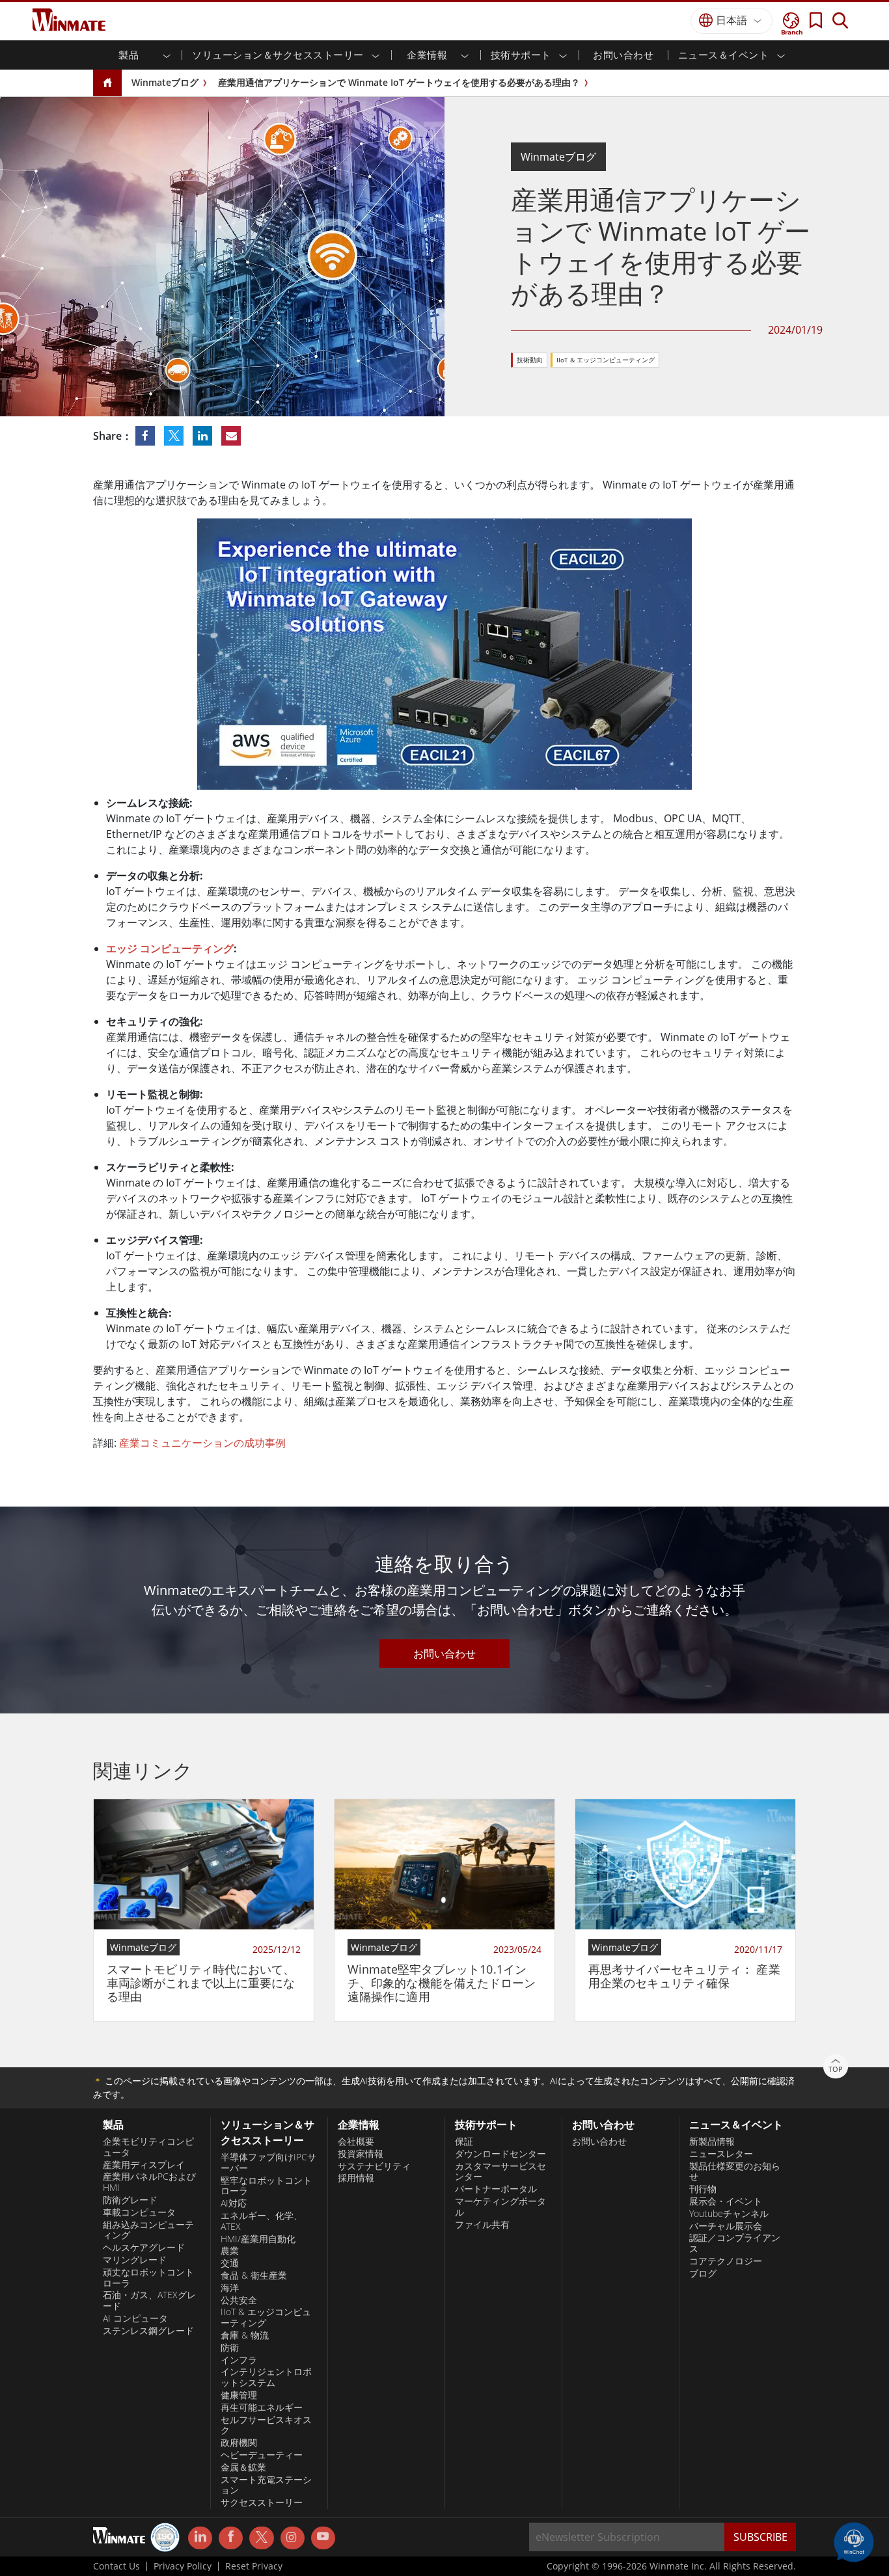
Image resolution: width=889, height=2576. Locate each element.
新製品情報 (712, 2141)
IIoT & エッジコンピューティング (606, 360)
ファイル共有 (482, 2225)
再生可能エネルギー (262, 2408)
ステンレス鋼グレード (148, 2331)
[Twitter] (261, 2537)
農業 (230, 2251)
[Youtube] (323, 2538)
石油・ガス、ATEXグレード (149, 2301)
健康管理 (239, 2395)
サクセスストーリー (262, 2502)
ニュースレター (721, 2154)
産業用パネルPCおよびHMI (149, 2182)
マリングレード (135, 2260)
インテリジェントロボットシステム (266, 2377)
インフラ (239, 2360)
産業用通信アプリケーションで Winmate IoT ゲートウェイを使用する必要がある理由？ (399, 82)
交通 (230, 2263)
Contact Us (116, 2566)
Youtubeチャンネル (729, 2214)
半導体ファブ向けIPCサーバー (268, 2163)
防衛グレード (130, 2200)
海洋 (230, 2288)
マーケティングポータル (500, 2207)
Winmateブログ (165, 82)
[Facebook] (231, 2538)
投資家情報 (361, 2154)
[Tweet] (175, 436)
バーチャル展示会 (726, 2226)
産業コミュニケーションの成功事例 (202, 1443)
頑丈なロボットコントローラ (148, 2278)
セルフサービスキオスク (266, 2425)
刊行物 (703, 2189)
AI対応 (234, 2203)
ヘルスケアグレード (144, 2247)
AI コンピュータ (135, 2318)
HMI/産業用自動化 (258, 2239)
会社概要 (356, 2141)
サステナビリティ (374, 2166)
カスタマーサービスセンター (500, 2172)
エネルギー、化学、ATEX (262, 2221)
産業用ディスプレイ (144, 2165)
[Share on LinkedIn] (204, 436)
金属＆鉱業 (243, 2467)
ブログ (703, 2274)
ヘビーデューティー (262, 2455)
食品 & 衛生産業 (254, 2275)
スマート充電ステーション (266, 2485)
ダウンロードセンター (500, 2154)
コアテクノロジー (726, 2261)
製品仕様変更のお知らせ (735, 2172)
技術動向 (530, 360)
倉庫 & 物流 (245, 2335)
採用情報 (356, 2178)
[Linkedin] (200, 2538)
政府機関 (239, 2443)
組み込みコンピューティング (148, 2230)
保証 (464, 2141)
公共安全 (239, 2300)
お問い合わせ (623, 55)
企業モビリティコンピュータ (148, 2147)
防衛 (230, 2348)
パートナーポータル (496, 2189)
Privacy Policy (183, 2566)
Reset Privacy (254, 2566)
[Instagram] (293, 2538)
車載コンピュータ (139, 2212)
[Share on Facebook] (146, 436)
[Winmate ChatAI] (854, 2541)
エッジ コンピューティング (170, 948)
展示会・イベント (726, 2201)
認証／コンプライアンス (735, 2243)
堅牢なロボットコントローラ (266, 2186)
